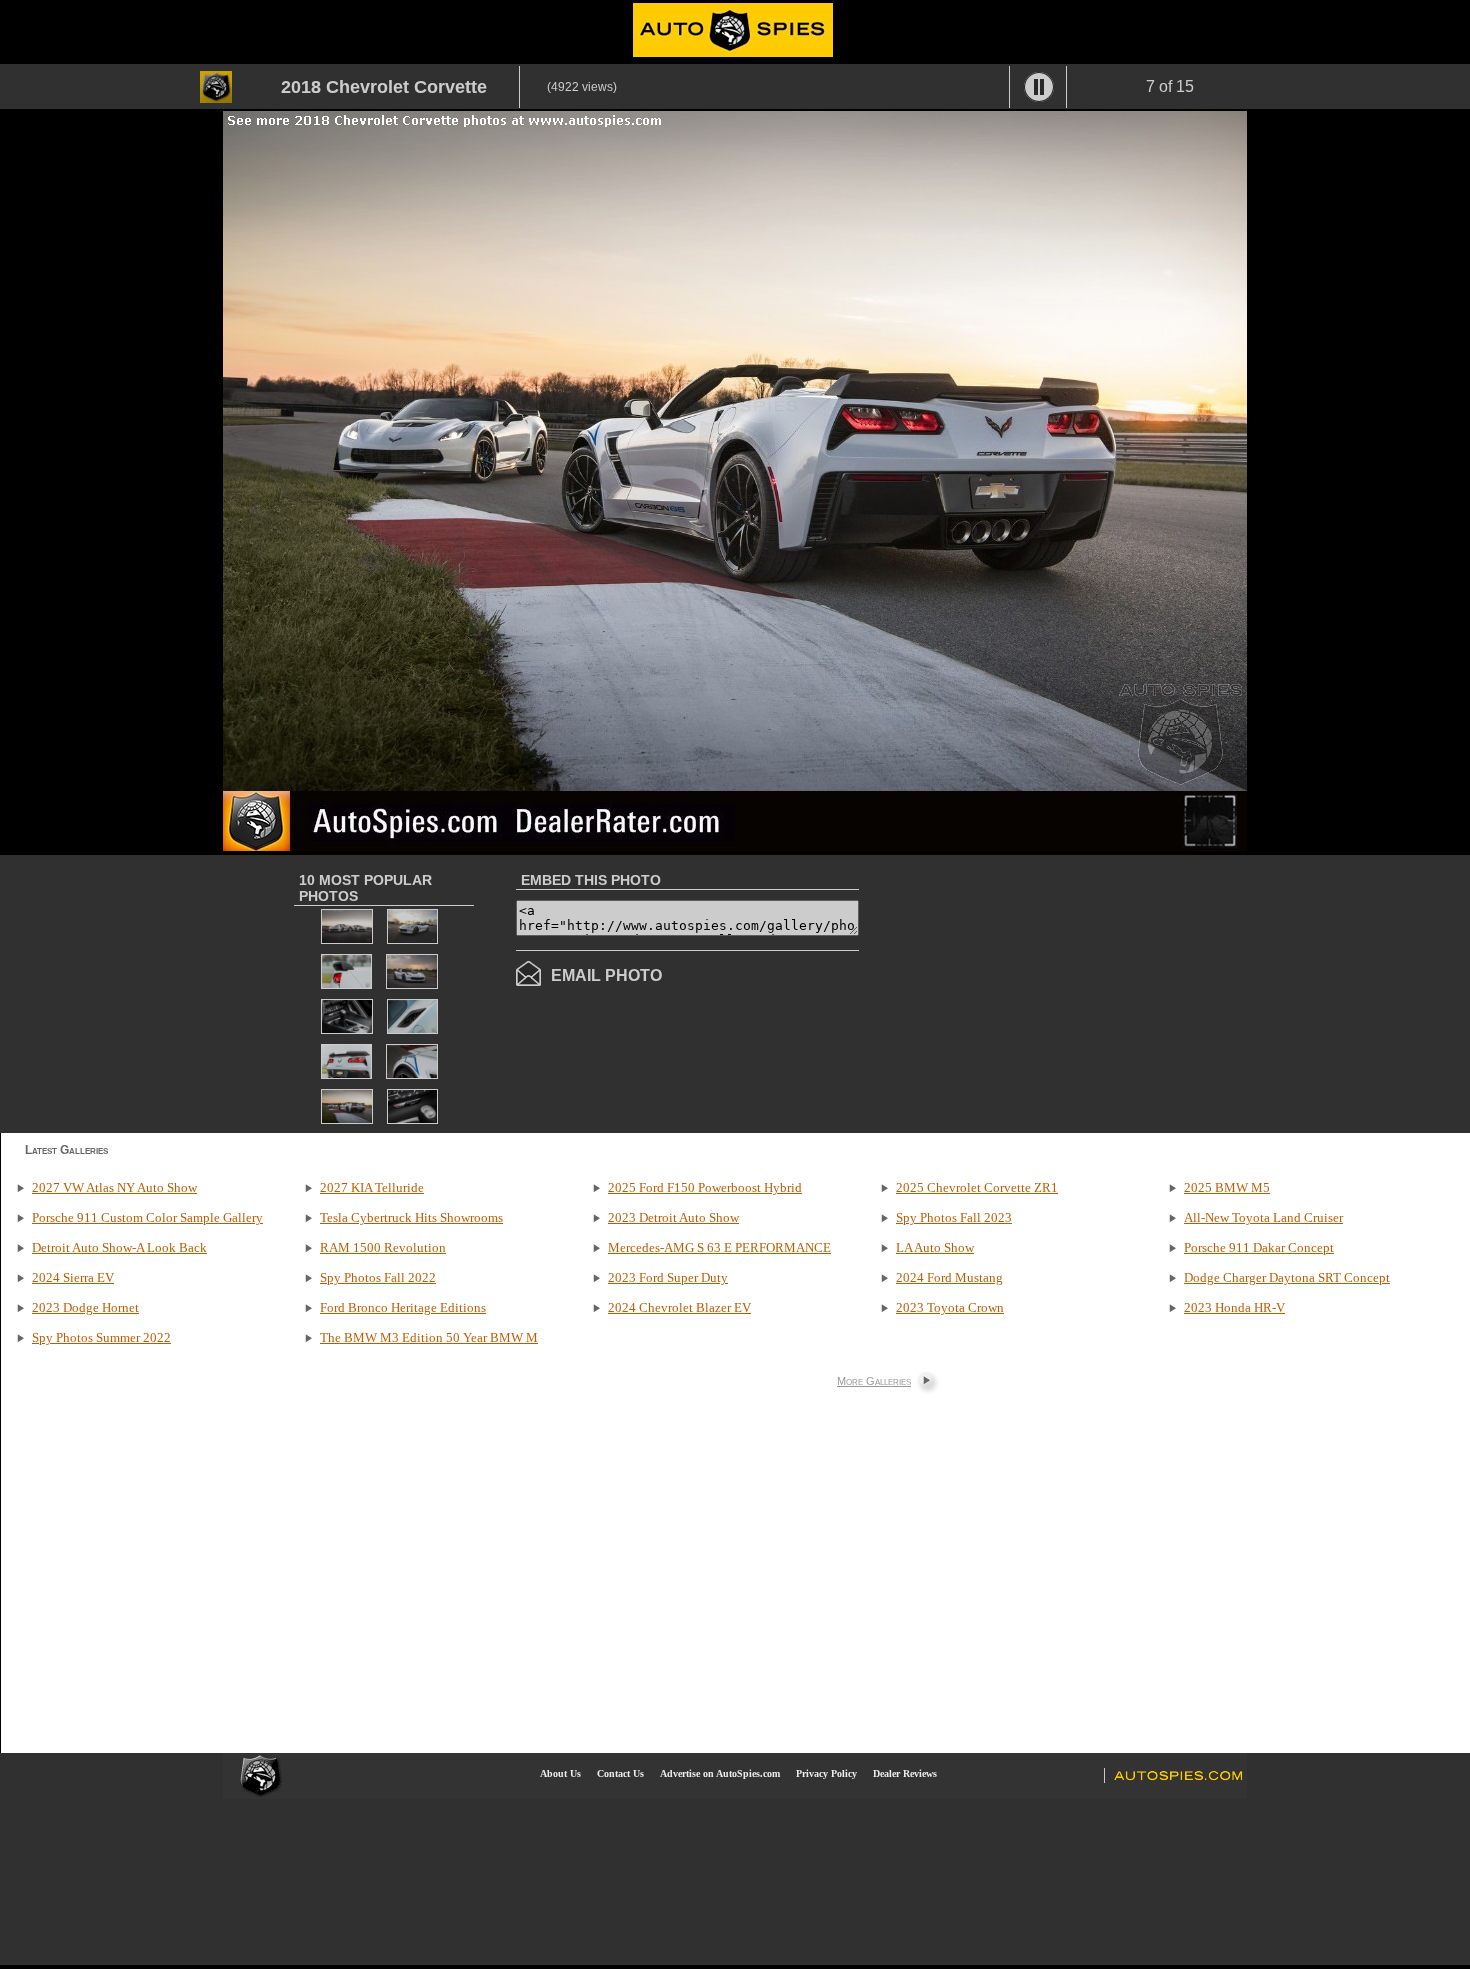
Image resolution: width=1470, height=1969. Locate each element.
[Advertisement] (1027, 992)
